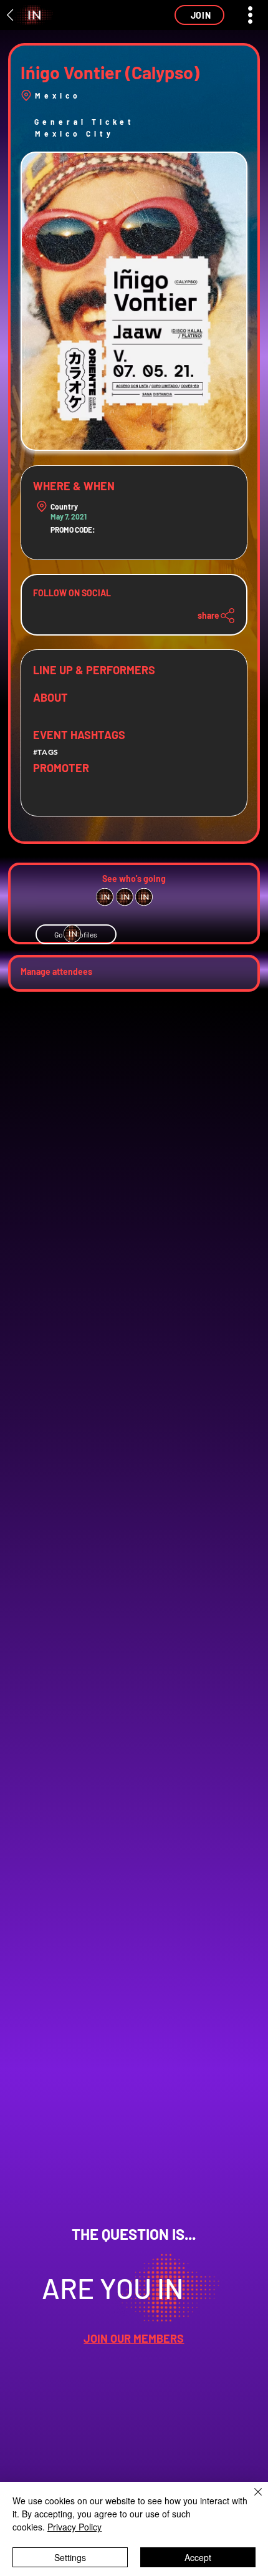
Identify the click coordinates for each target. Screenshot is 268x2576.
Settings (70, 2557)
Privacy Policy (74, 2527)
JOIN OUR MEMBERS (134, 2338)
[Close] (251, 2499)
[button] (199, 15)
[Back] (11, 15)
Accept (198, 2557)
